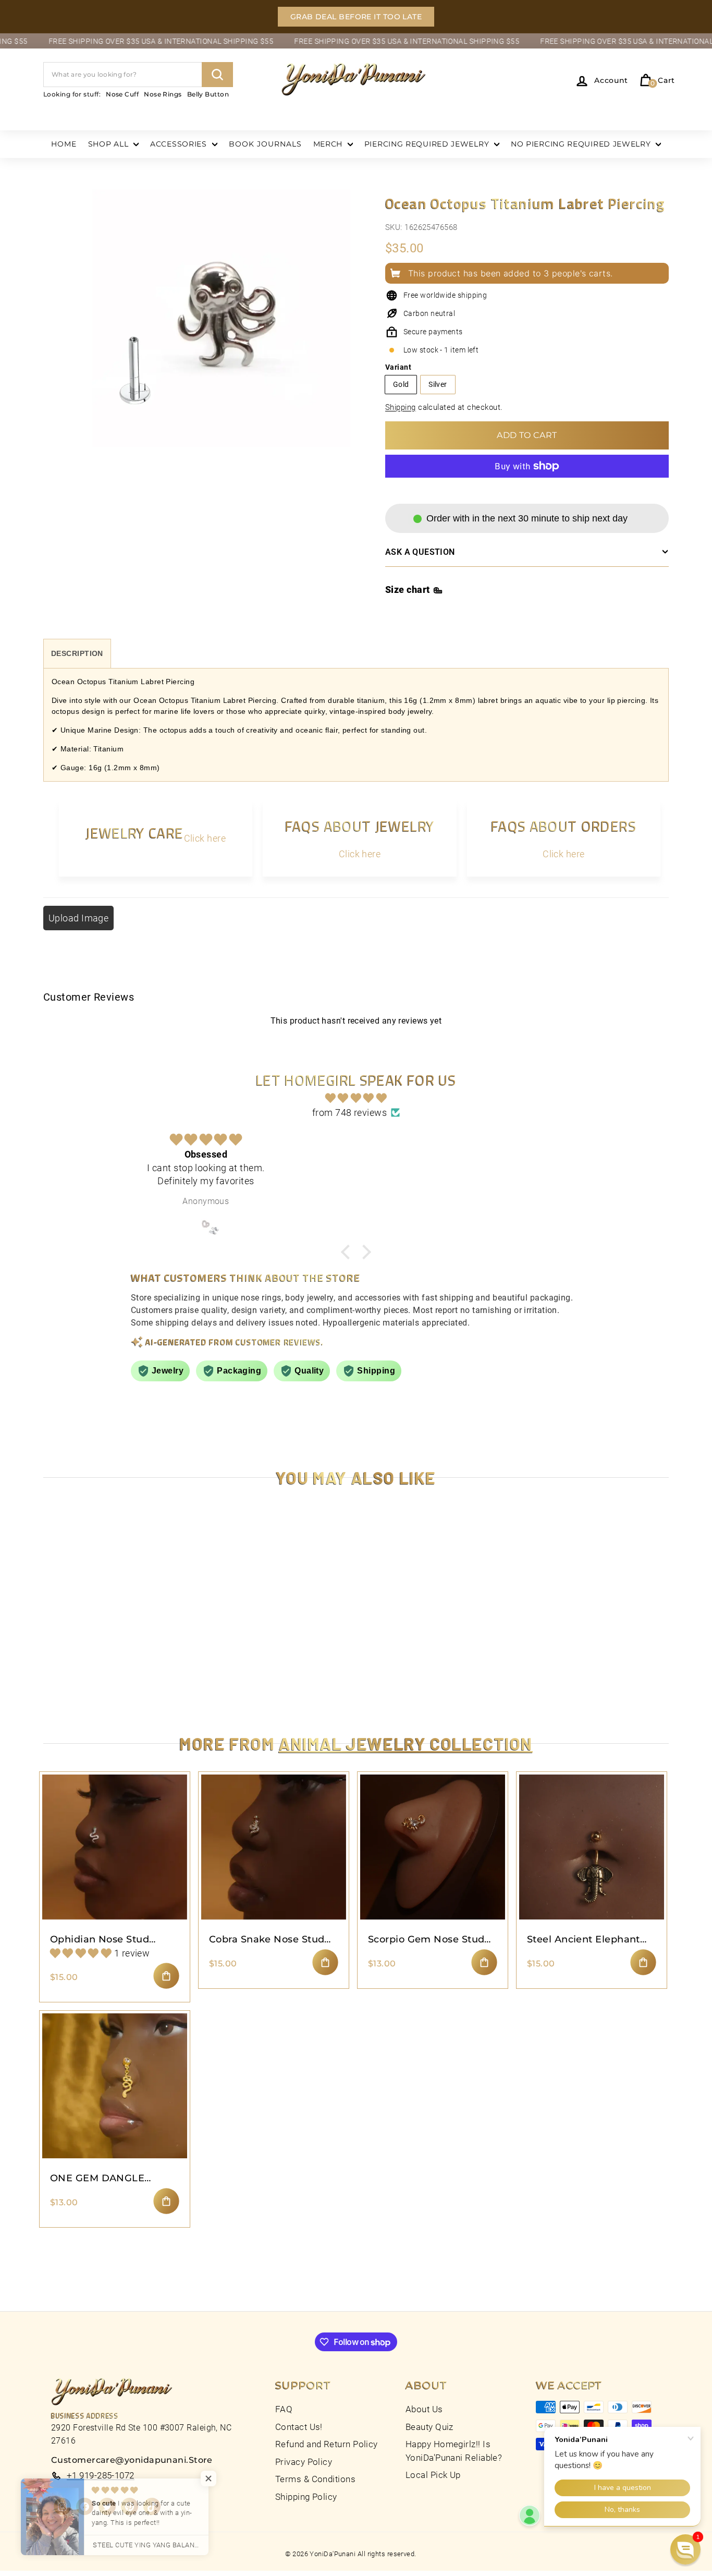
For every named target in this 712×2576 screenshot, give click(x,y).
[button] (685, 2549)
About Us (424, 2409)
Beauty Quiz (429, 2427)
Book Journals (265, 144)
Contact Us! (299, 2427)
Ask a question (420, 552)
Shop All (109, 144)
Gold (401, 384)
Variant (398, 367)
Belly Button (208, 94)
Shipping (401, 407)
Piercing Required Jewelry (428, 144)
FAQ (284, 2409)
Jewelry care (134, 833)
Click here (205, 838)
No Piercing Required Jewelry (582, 144)
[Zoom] (221, 330)
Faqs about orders (564, 826)
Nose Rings (163, 94)
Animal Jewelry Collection (406, 1743)
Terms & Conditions (315, 2479)
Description (77, 653)
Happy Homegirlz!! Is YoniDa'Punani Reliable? (454, 2451)
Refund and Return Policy (327, 2444)
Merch (329, 144)
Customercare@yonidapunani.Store (132, 2460)
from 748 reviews (349, 1113)
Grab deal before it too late (356, 17)
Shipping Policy (306, 2497)
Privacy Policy (304, 2462)
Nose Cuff (122, 94)
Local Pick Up (433, 2475)
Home (64, 144)
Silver (438, 384)
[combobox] (138, 75)
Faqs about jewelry (360, 826)
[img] (356, 1098)
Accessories (180, 144)
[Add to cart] (166, 1976)
